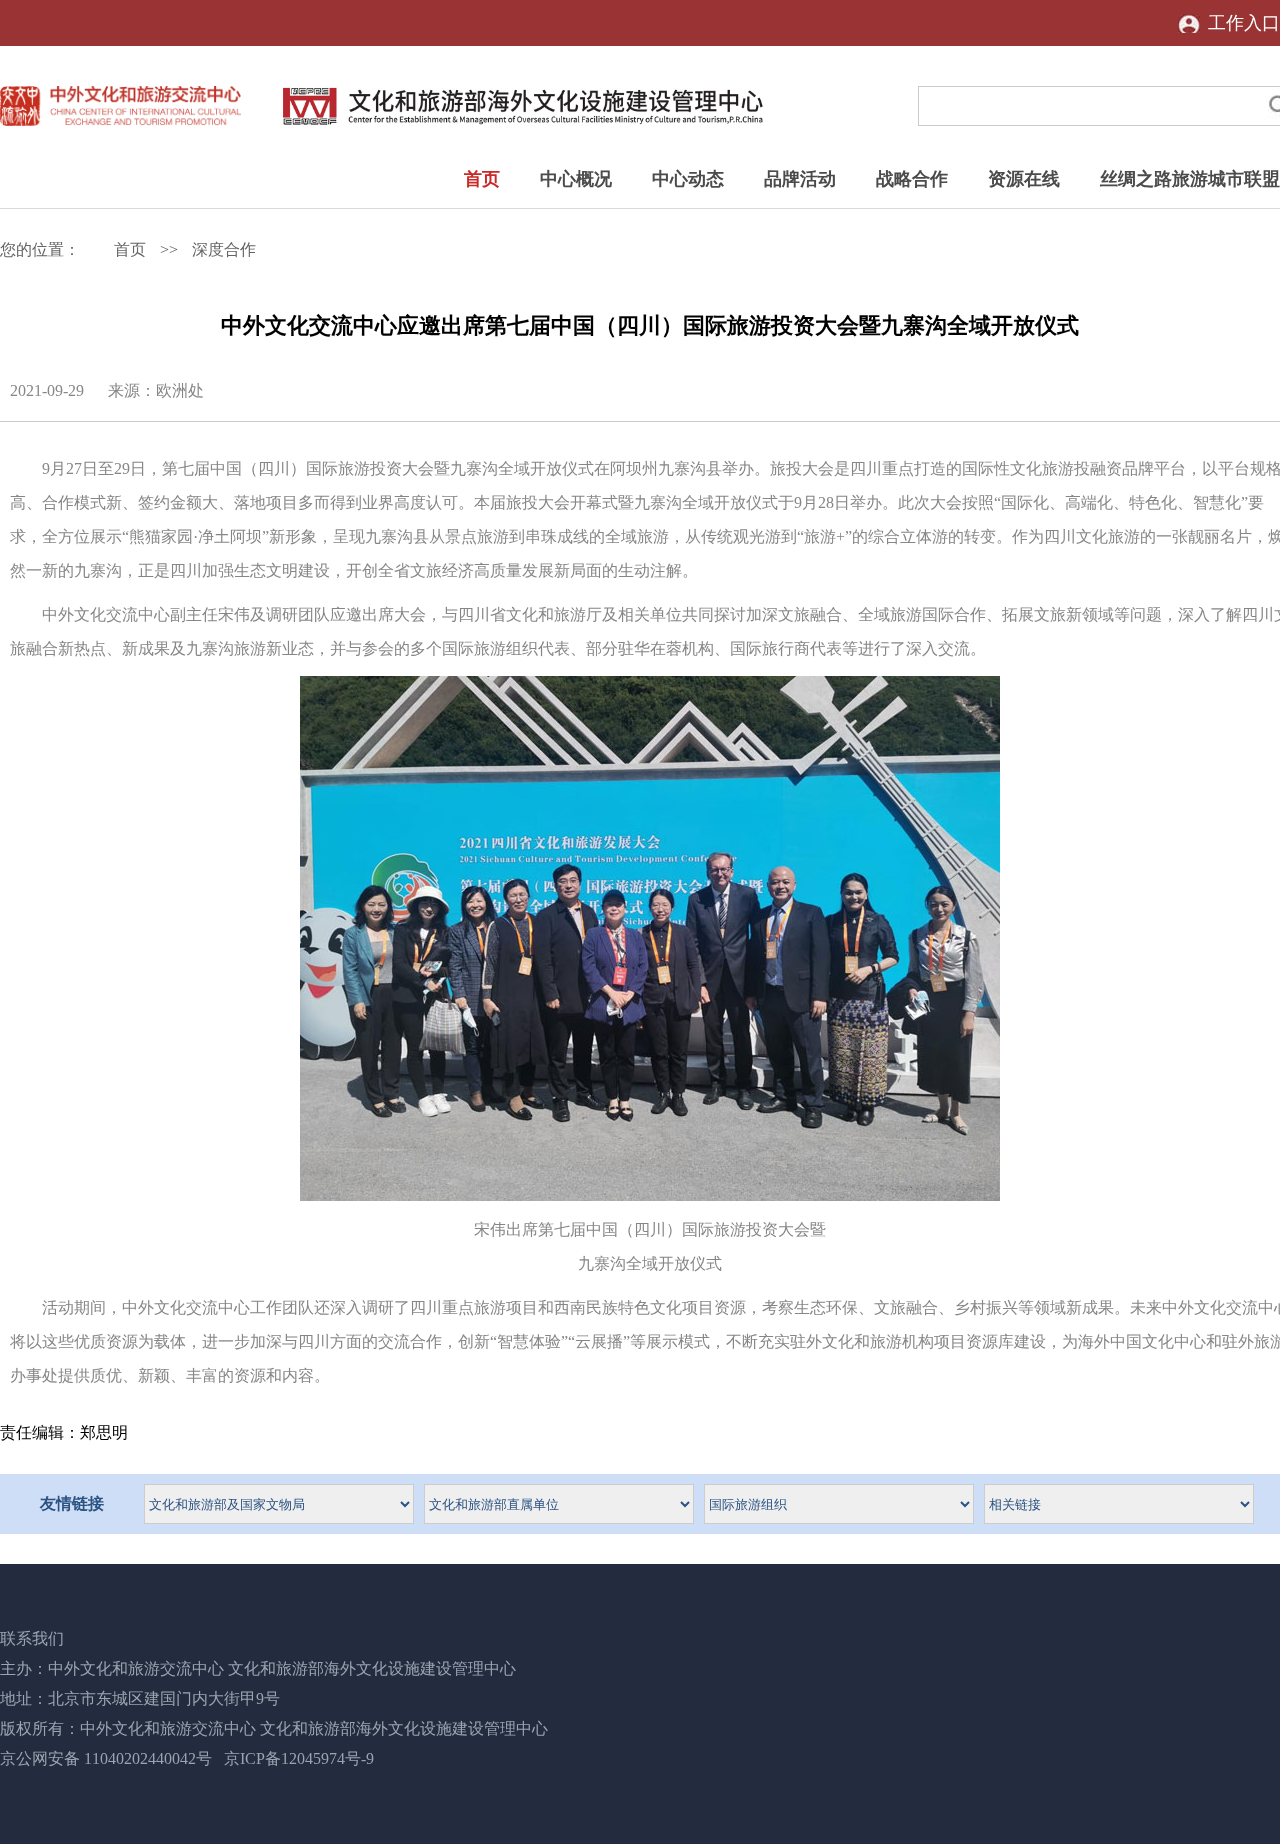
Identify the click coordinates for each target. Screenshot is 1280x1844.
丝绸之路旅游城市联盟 (1190, 179)
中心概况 (576, 179)
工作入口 (1244, 23)
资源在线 (1024, 179)
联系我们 (32, 1638)
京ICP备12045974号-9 (299, 1758)
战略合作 (912, 179)
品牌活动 (800, 179)
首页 (482, 179)
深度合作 (224, 249)
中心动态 (688, 179)
